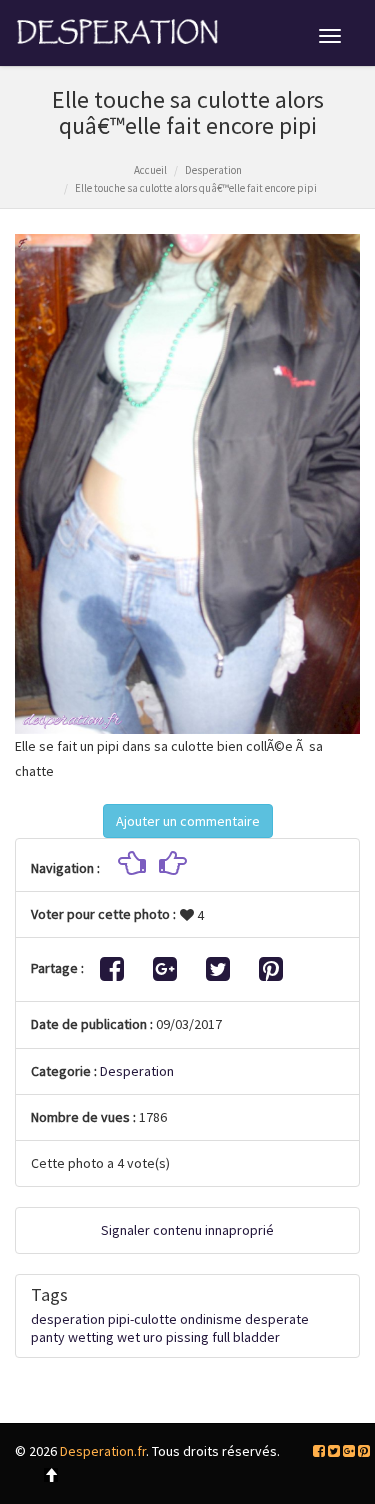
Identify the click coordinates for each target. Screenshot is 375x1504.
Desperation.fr (103, 1451)
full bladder (246, 1337)
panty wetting (72, 1337)
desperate (277, 1319)
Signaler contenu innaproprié (187, 1230)
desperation (68, 1319)
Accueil (150, 170)
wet (128, 1337)
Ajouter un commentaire (188, 821)
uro (153, 1337)
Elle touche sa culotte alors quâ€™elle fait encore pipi (196, 188)
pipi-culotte (142, 1319)
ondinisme (211, 1319)
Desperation (213, 170)
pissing (187, 1337)
